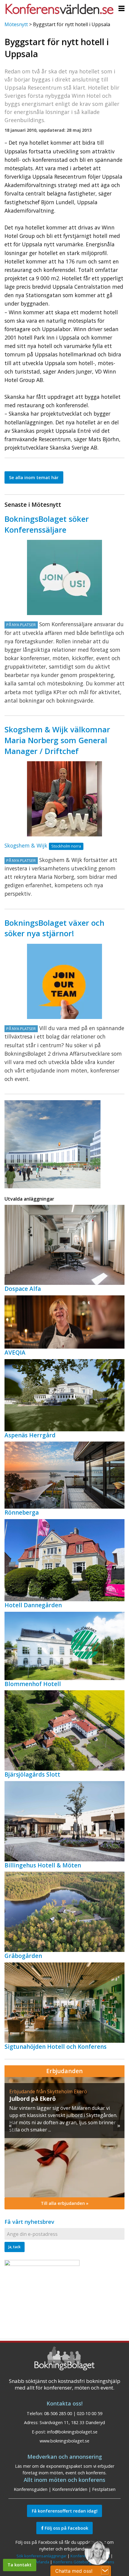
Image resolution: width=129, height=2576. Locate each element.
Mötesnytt (16, 24)
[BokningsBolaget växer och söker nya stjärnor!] (64, 981)
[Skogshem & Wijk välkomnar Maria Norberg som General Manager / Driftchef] (64, 799)
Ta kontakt (19, 2565)
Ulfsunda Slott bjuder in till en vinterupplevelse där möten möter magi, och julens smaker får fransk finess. (62, 2115)
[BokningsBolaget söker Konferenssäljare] (64, 577)
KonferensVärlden (70, 2489)
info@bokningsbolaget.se (72, 2432)
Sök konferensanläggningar (42, 2556)
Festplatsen (104, 2489)
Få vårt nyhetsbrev (29, 2222)
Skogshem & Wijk (26, 845)
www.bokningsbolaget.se (64, 2441)
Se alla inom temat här (34, 477)
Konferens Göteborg (72, 2562)
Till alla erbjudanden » (65, 2203)
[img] (64, 2137)
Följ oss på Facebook (66, 2528)
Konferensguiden (31, 2489)
